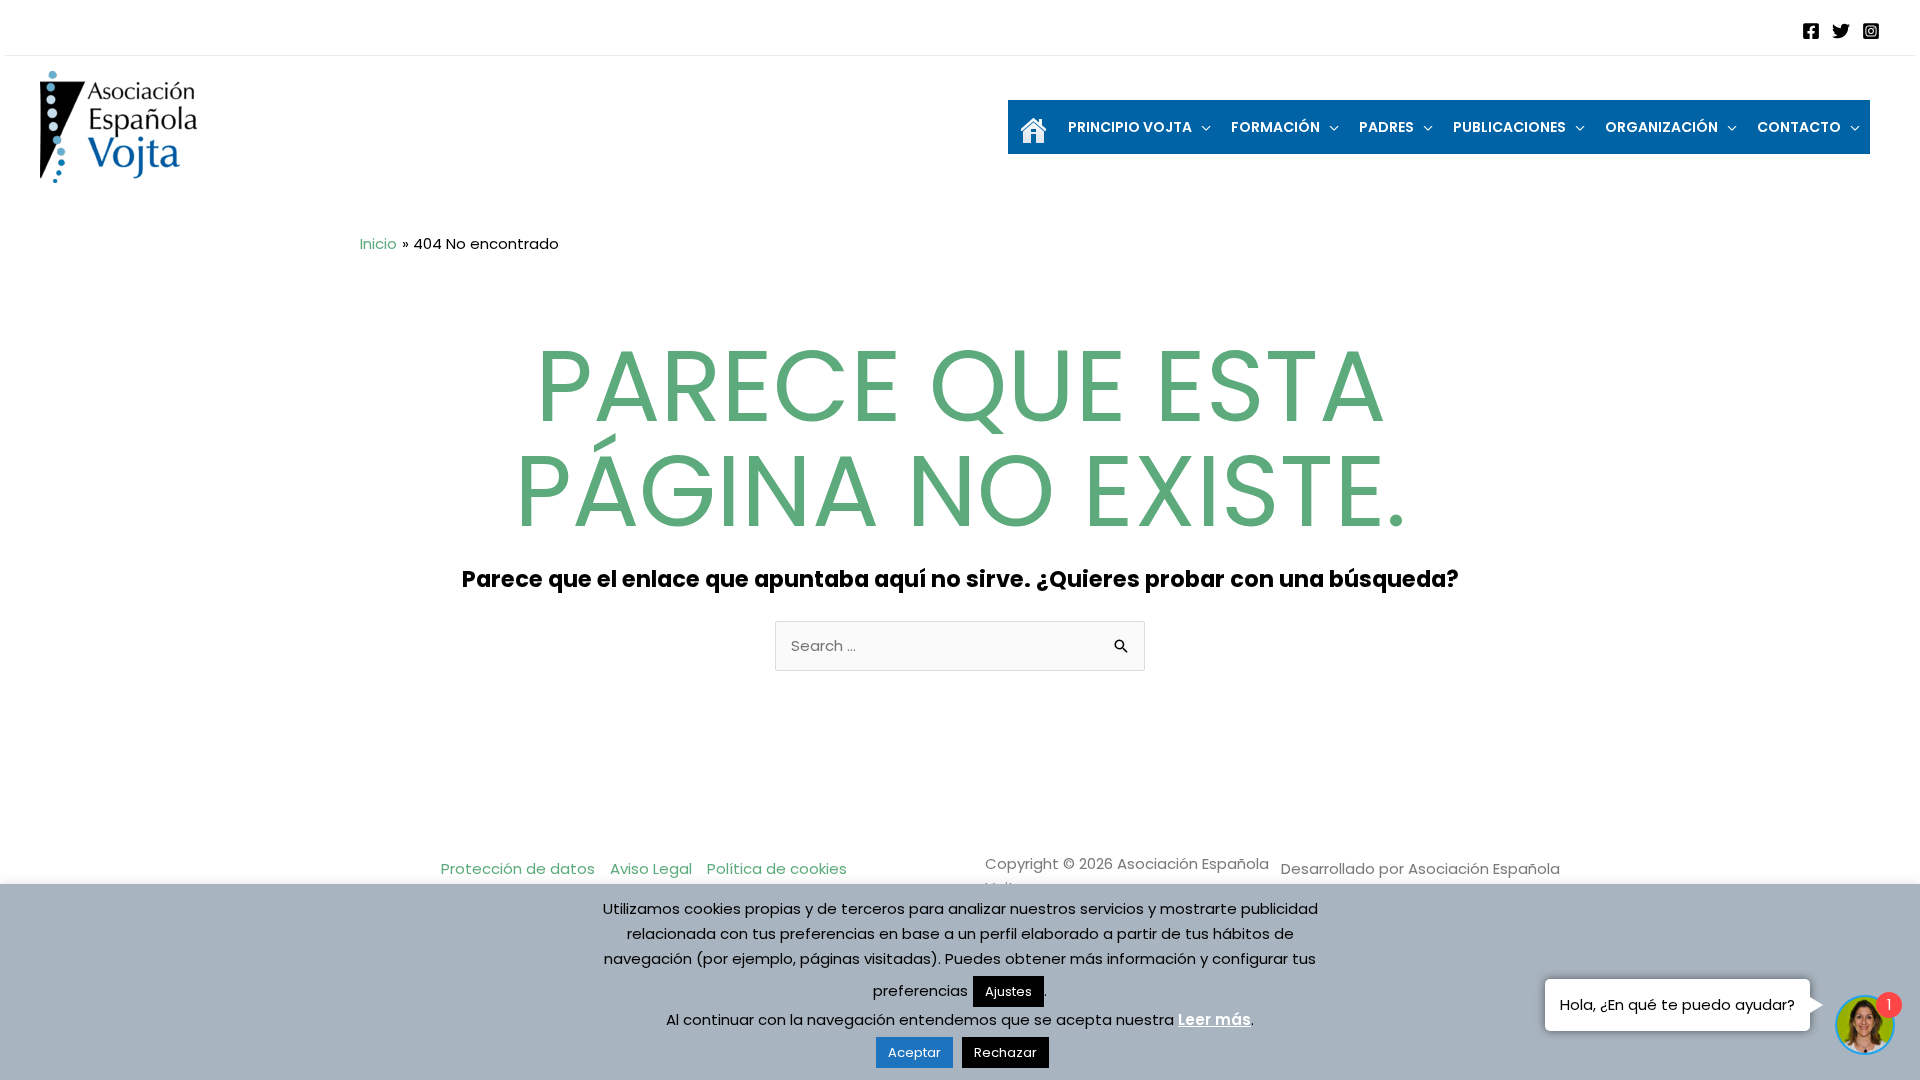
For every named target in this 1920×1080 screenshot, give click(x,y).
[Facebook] (1811, 31)
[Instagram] (1871, 31)
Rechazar (1005, 1052)
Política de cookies (777, 868)
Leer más (1214, 1019)
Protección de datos (518, 868)
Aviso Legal (651, 868)
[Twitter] (1841, 31)
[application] (1201, 127)
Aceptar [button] (914, 1052)
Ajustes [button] (1008, 991)
